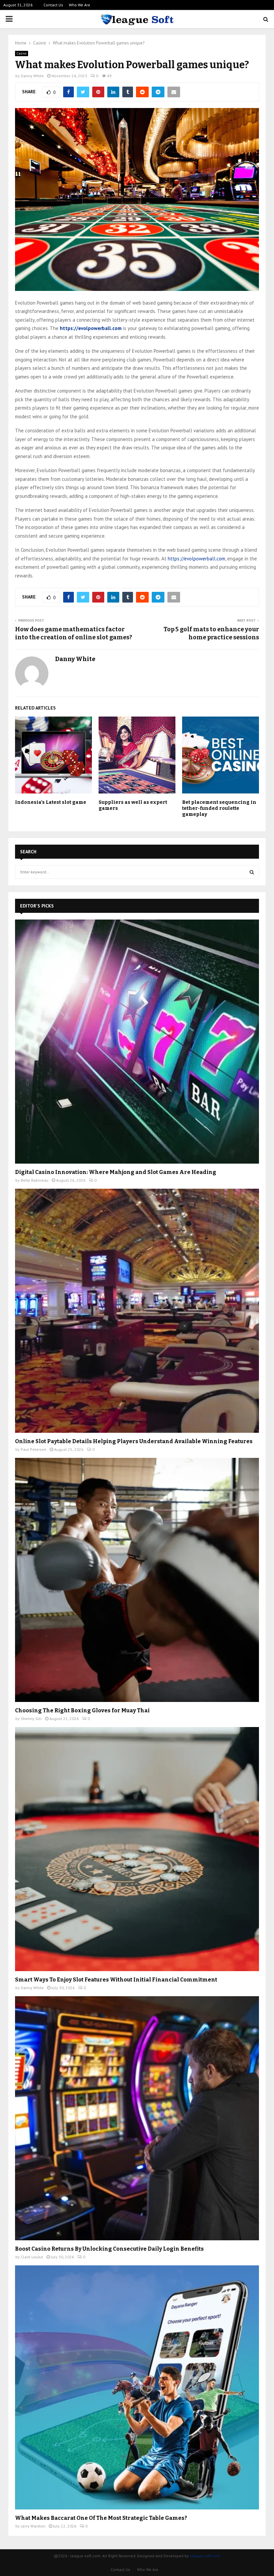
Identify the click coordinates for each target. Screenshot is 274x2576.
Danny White (32, 76)
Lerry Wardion (33, 2526)
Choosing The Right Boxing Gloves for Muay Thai (82, 1710)
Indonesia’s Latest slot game (51, 802)
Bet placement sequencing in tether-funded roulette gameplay (219, 808)
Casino (22, 53)
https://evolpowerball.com (196, 559)
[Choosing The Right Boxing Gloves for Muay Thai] (137, 1580)
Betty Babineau (35, 1180)
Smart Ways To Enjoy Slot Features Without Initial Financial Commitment (116, 1980)
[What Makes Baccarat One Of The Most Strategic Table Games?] (137, 2387)
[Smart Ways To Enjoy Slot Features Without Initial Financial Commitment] (137, 1849)
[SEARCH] (252, 872)
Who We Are (80, 5)
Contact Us (53, 5)
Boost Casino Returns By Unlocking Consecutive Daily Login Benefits (109, 2249)
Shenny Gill (31, 1719)
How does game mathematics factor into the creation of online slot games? (74, 633)
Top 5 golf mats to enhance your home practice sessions (211, 633)
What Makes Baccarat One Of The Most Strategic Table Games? (101, 2518)
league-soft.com (205, 2556)
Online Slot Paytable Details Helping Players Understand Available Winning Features (134, 1441)
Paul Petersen (34, 1449)
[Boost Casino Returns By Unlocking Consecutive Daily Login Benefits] (137, 2118)
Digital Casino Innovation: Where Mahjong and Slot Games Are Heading (116, 1172)
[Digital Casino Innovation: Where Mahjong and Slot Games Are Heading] (137, 1042)
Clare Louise (32, 2257)
